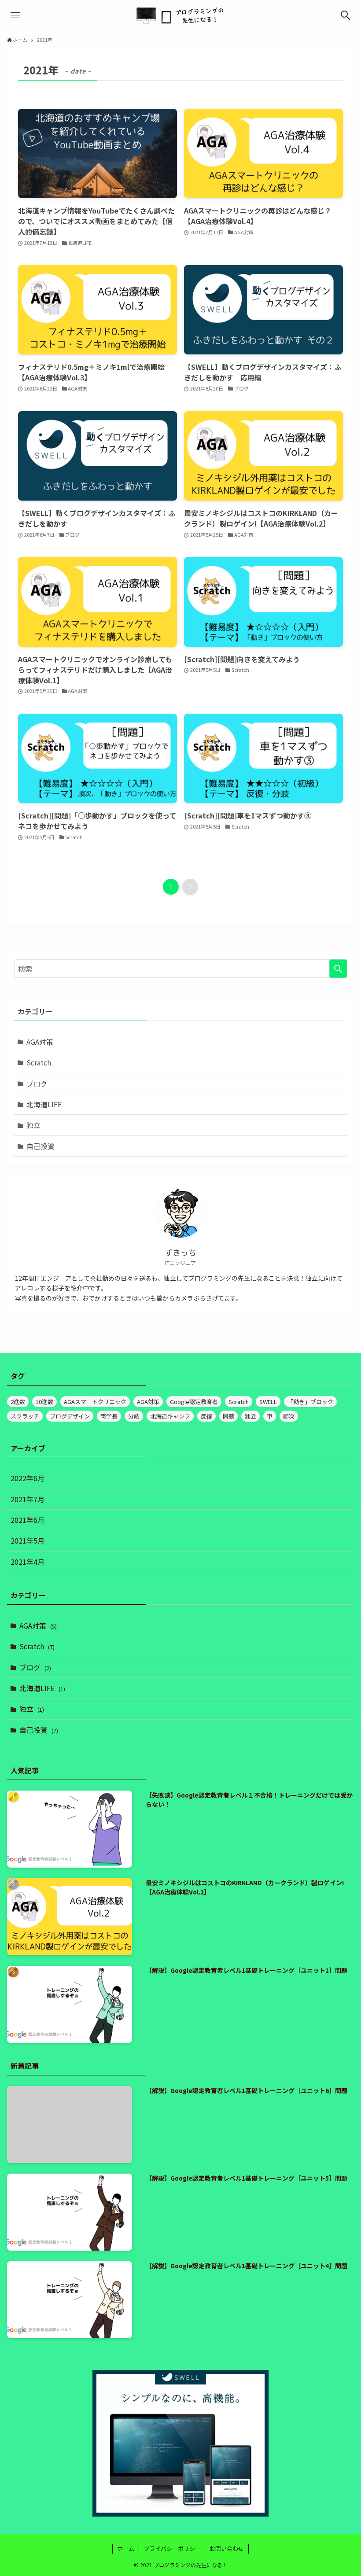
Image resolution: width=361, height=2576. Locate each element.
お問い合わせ (227, 2548)
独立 (33, 1125)
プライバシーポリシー (172, 2548)
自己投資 (41, 1146)
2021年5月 (28, 1540)
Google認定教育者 (194, 1402)
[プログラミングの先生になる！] (180, 15)
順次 (289, 1416)
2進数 (18, 1402)
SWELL (268, 1402)
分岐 (134, 1416)
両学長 (109, 1416)
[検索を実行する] (338, 969)
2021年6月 (28, 1520)
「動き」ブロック (310, 1402)
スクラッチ (25, 1416)
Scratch (39, 1062)
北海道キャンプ (170, 1416)
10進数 (44, 1402)
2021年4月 (28, 1562)
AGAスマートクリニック (95, 1402)
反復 (206, 1416)
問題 (228, 1416)
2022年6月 (28, 1478)
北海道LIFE (44, 1104)
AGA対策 (40, 1042)
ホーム (126, 2548)
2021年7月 (28, 1499)
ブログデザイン (70, 1416)
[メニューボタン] (15, 15)
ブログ (37, 1083)
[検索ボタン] (346, 15)
